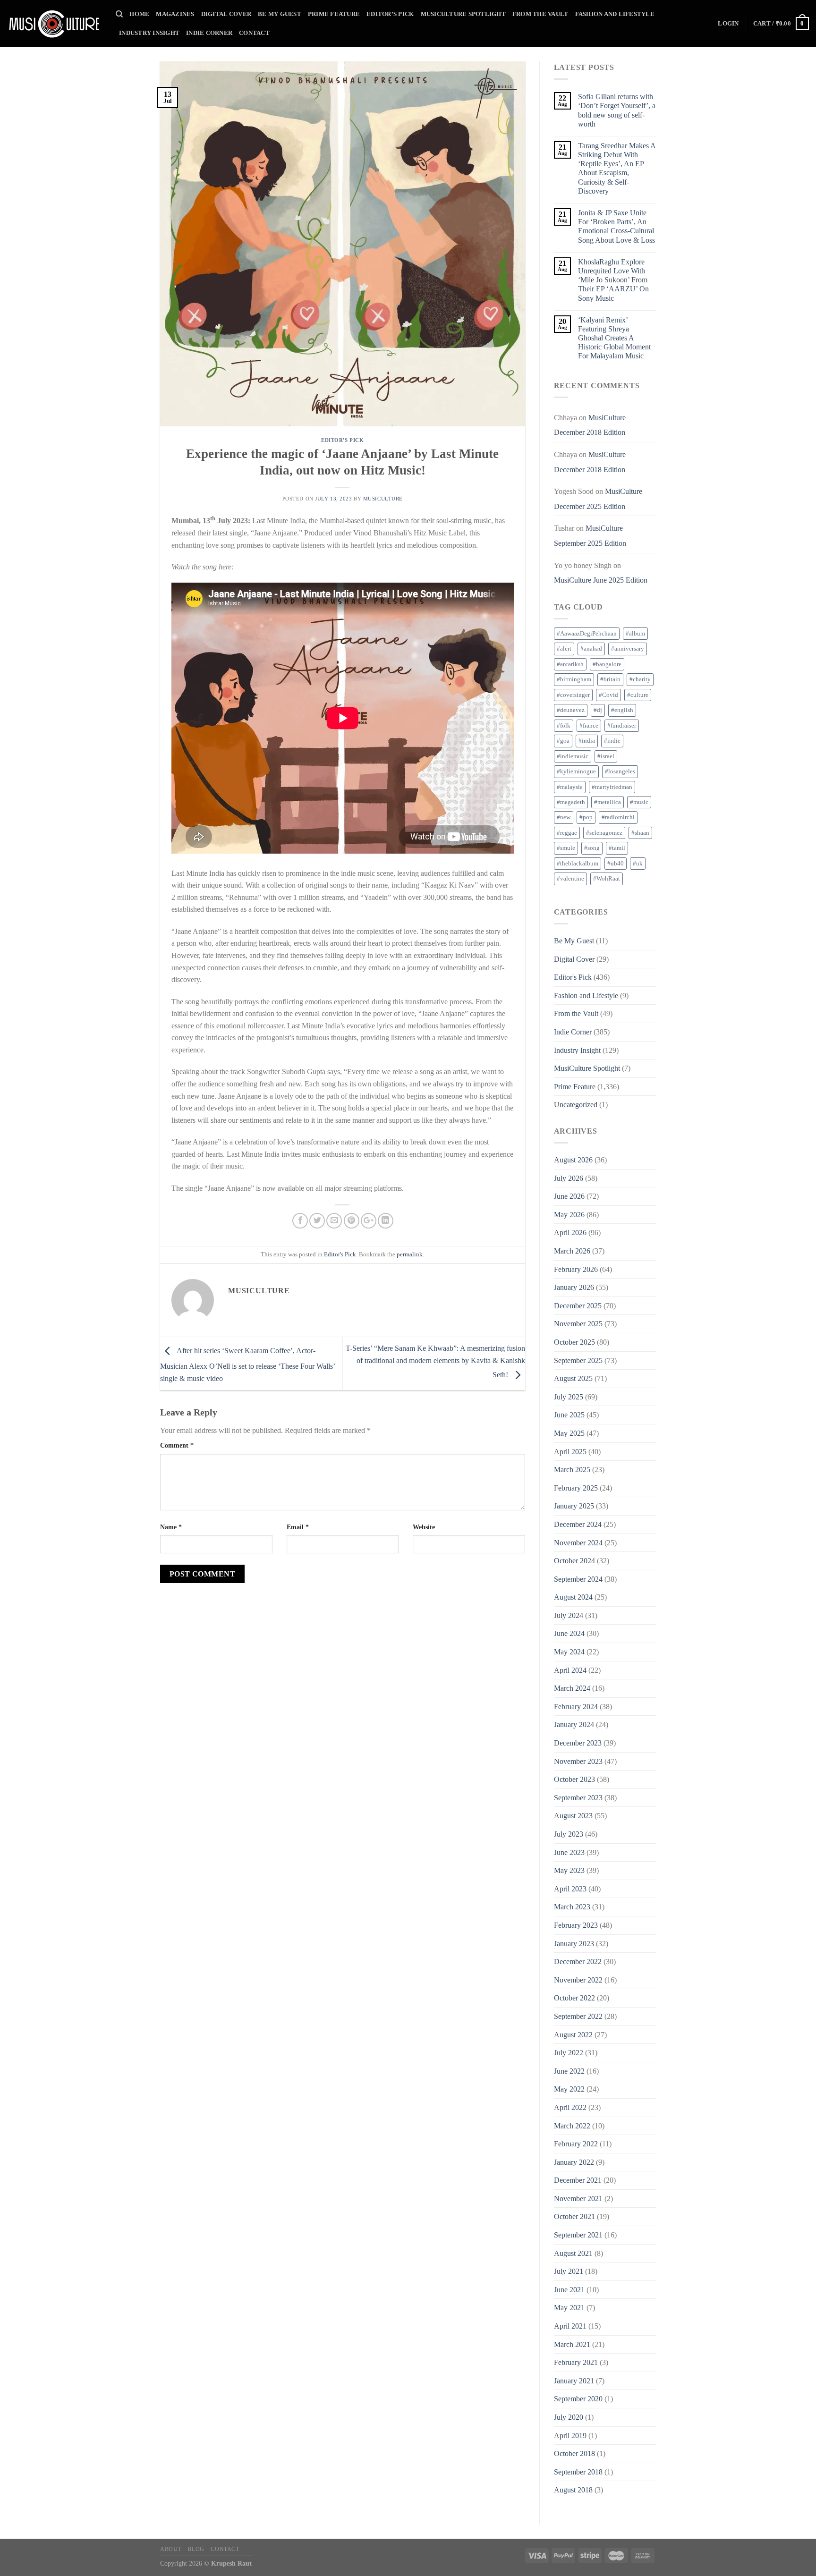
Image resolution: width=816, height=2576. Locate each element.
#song (592, 848)
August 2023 (573, 1816)
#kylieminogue (576, 771)
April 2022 (570, 2107)
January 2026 (574, 1287)
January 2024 (574, 1724)
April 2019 (570, 2436)
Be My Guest (280, 14)
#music (639, 802)
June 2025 (569, 1415)
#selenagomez (604, 833)
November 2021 (578, 2199)
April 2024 (570, 1670)
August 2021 (573, 2253)
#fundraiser (622, 726)
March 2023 (572, 1907)
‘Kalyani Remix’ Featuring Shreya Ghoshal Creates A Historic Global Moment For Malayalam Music (614, 338)
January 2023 (574, 1944)
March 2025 (572, 1470)
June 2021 (569, 2290)
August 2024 (573, 1597)
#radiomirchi (618, 817)
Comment (177, 1445)
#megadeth (571, 802)
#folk (564, 726)
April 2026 (570, 1233)
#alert (564, 649)
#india (587, 741)
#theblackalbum (578, 864)
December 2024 (578, 1524)
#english (622, 710)
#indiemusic (573, 756)
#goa (563, 741)
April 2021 (570, 2326)
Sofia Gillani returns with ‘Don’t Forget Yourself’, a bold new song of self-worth (617, 110)
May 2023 (569, 1870)
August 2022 (573, 2035)
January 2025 (574, 1506)
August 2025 (573, 1378)
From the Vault (540, 14)
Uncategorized (576, 1105)
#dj (598, 710)
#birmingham (574, 679)
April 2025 (570, 1452)
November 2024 (578, 1543)
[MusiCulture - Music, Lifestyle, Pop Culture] (54, 24)
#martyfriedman (612, 787)
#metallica (608, 802)
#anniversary (628, 649)
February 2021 (576, 2362)
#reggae (567, 833)
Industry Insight (149, 33)
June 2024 (569, 1633)
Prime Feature (334, 14)
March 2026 (572, 1251)
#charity (640, 679)
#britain (610, 679)
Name (171, 1527)
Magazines (175, 14)
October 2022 (574, 1998)
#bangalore (607, 664)
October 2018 (574, 2453)
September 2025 (578, 1360)
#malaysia (570, 787)
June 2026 (569, 1196)
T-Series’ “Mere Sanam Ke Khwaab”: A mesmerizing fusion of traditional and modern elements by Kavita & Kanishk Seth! (435, 1361)
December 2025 (578, 1306)
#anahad (591, 649)
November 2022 (578, 1980)
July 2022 (569, 2053)
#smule (566, 848)
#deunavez (571, 710)
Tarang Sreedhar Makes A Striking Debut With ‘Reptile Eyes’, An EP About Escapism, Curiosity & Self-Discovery (617, 168)
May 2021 (569, 2308)
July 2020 (569, 2417)
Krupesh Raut (231, 2563)
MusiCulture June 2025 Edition (601, 580)
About (171, 2549)
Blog (196, 2549)
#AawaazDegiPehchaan (587, 634)
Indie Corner (209, 33)
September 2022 (578, 2016)
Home (139, 14)
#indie (612, 741)
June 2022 (569, 2071)
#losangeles (620, 771)
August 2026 (573, 1160)
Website (424, 1527)
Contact (254, 33)
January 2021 (574, 2381)
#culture (638, 695)
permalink (410, 1254)
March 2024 (572, 1688)
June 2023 (569, 1852)
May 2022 (569, 2089)
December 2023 (578, 1743)
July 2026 (569, 1178)
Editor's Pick (342, 440)
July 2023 (569, 1834)
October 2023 (574, 1779)
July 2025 (569, 1397)
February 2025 (576, 1488)
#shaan (640, 833)
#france (589, 726)
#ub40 (616, 864)
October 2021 (574, 2216)
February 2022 (576, 2144)
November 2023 (578, 1761)
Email (298, 1527)
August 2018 (573, 2490)
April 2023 (570, 1889)
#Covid (608, 695)
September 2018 (578, 2472)
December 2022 (578, 1962)
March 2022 (572, 2126)
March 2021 (572, 2344)
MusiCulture (383, 499)
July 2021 (569, 2271)
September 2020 (578, 2399)
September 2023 (578, 1798)
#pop (586, 817)
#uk (638, 864)
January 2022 (574, 2162)
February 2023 (576, 1925)
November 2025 (578, 1324)
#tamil (617, 848)
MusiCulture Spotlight (463, 14)
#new (564, 817)
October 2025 (574, 1342)
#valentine (570, 879)
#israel (606, 756)
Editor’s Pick (390, 14)
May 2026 (569, 1215)
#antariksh (570, 664)
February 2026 (576, 1269)
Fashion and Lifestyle (615, 14)
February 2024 (576, 1707)
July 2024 (569, 1615)
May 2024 (569, 1652)
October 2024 (574, 1561)
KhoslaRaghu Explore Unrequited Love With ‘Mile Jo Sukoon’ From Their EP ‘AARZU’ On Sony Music (613, 280)
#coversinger (573, 695)
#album (635, 634)
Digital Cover (226, 14)
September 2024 (578, 1579)
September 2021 (578, 2235)
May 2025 (569, 1433)
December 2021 (578, 2180)
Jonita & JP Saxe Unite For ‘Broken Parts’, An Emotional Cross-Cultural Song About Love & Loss (616, 226)
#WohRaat (607, 879)
